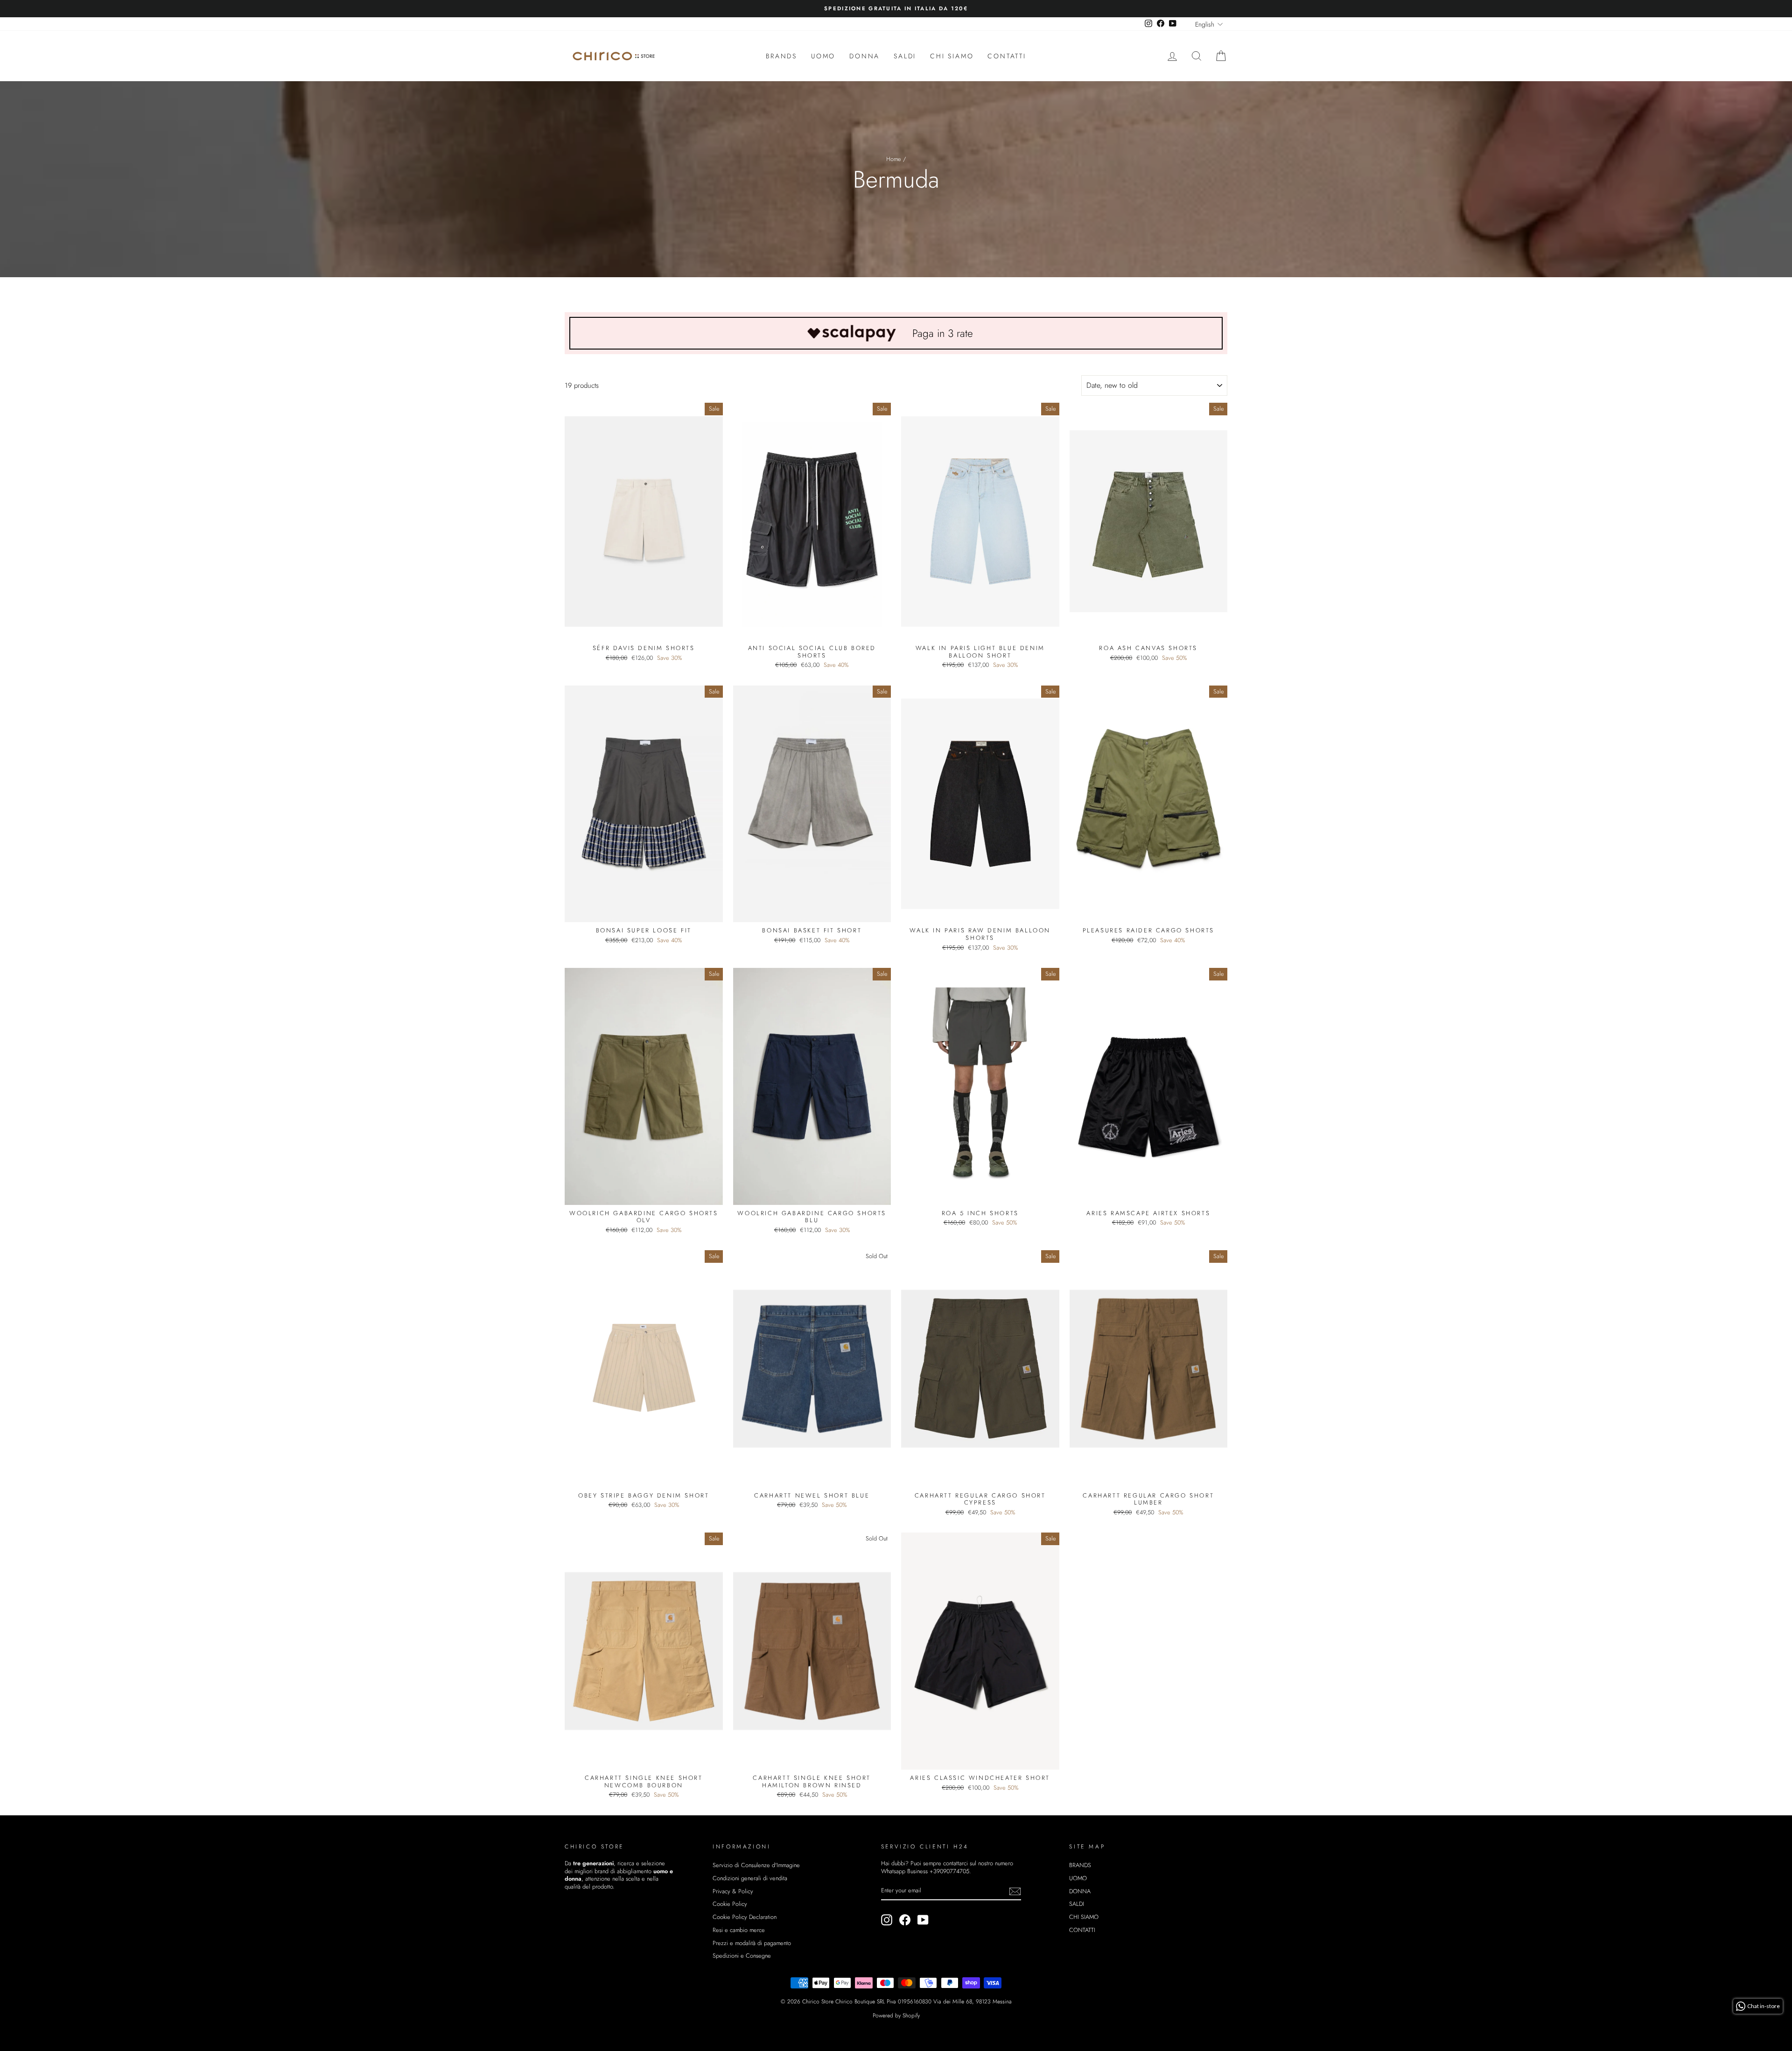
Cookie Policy (730, 1904)
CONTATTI (1007, 56)
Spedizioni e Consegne (742, 1956)
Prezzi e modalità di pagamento (752, 1943)
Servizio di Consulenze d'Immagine (756, 1865)
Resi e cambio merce (739, 1930)
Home (894, 159)
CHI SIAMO (952, 56)
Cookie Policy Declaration (745, 1917)
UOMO (823, 56)
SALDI (905, 56)
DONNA (864, 56)
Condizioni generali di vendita (750, 1878)
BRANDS (781, 56)
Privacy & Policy (733, 1891)
